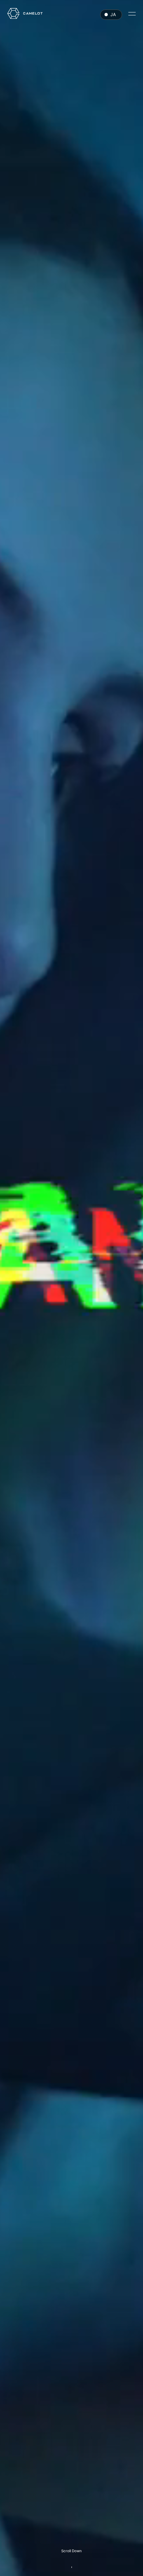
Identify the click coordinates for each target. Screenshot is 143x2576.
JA (113, 14)
